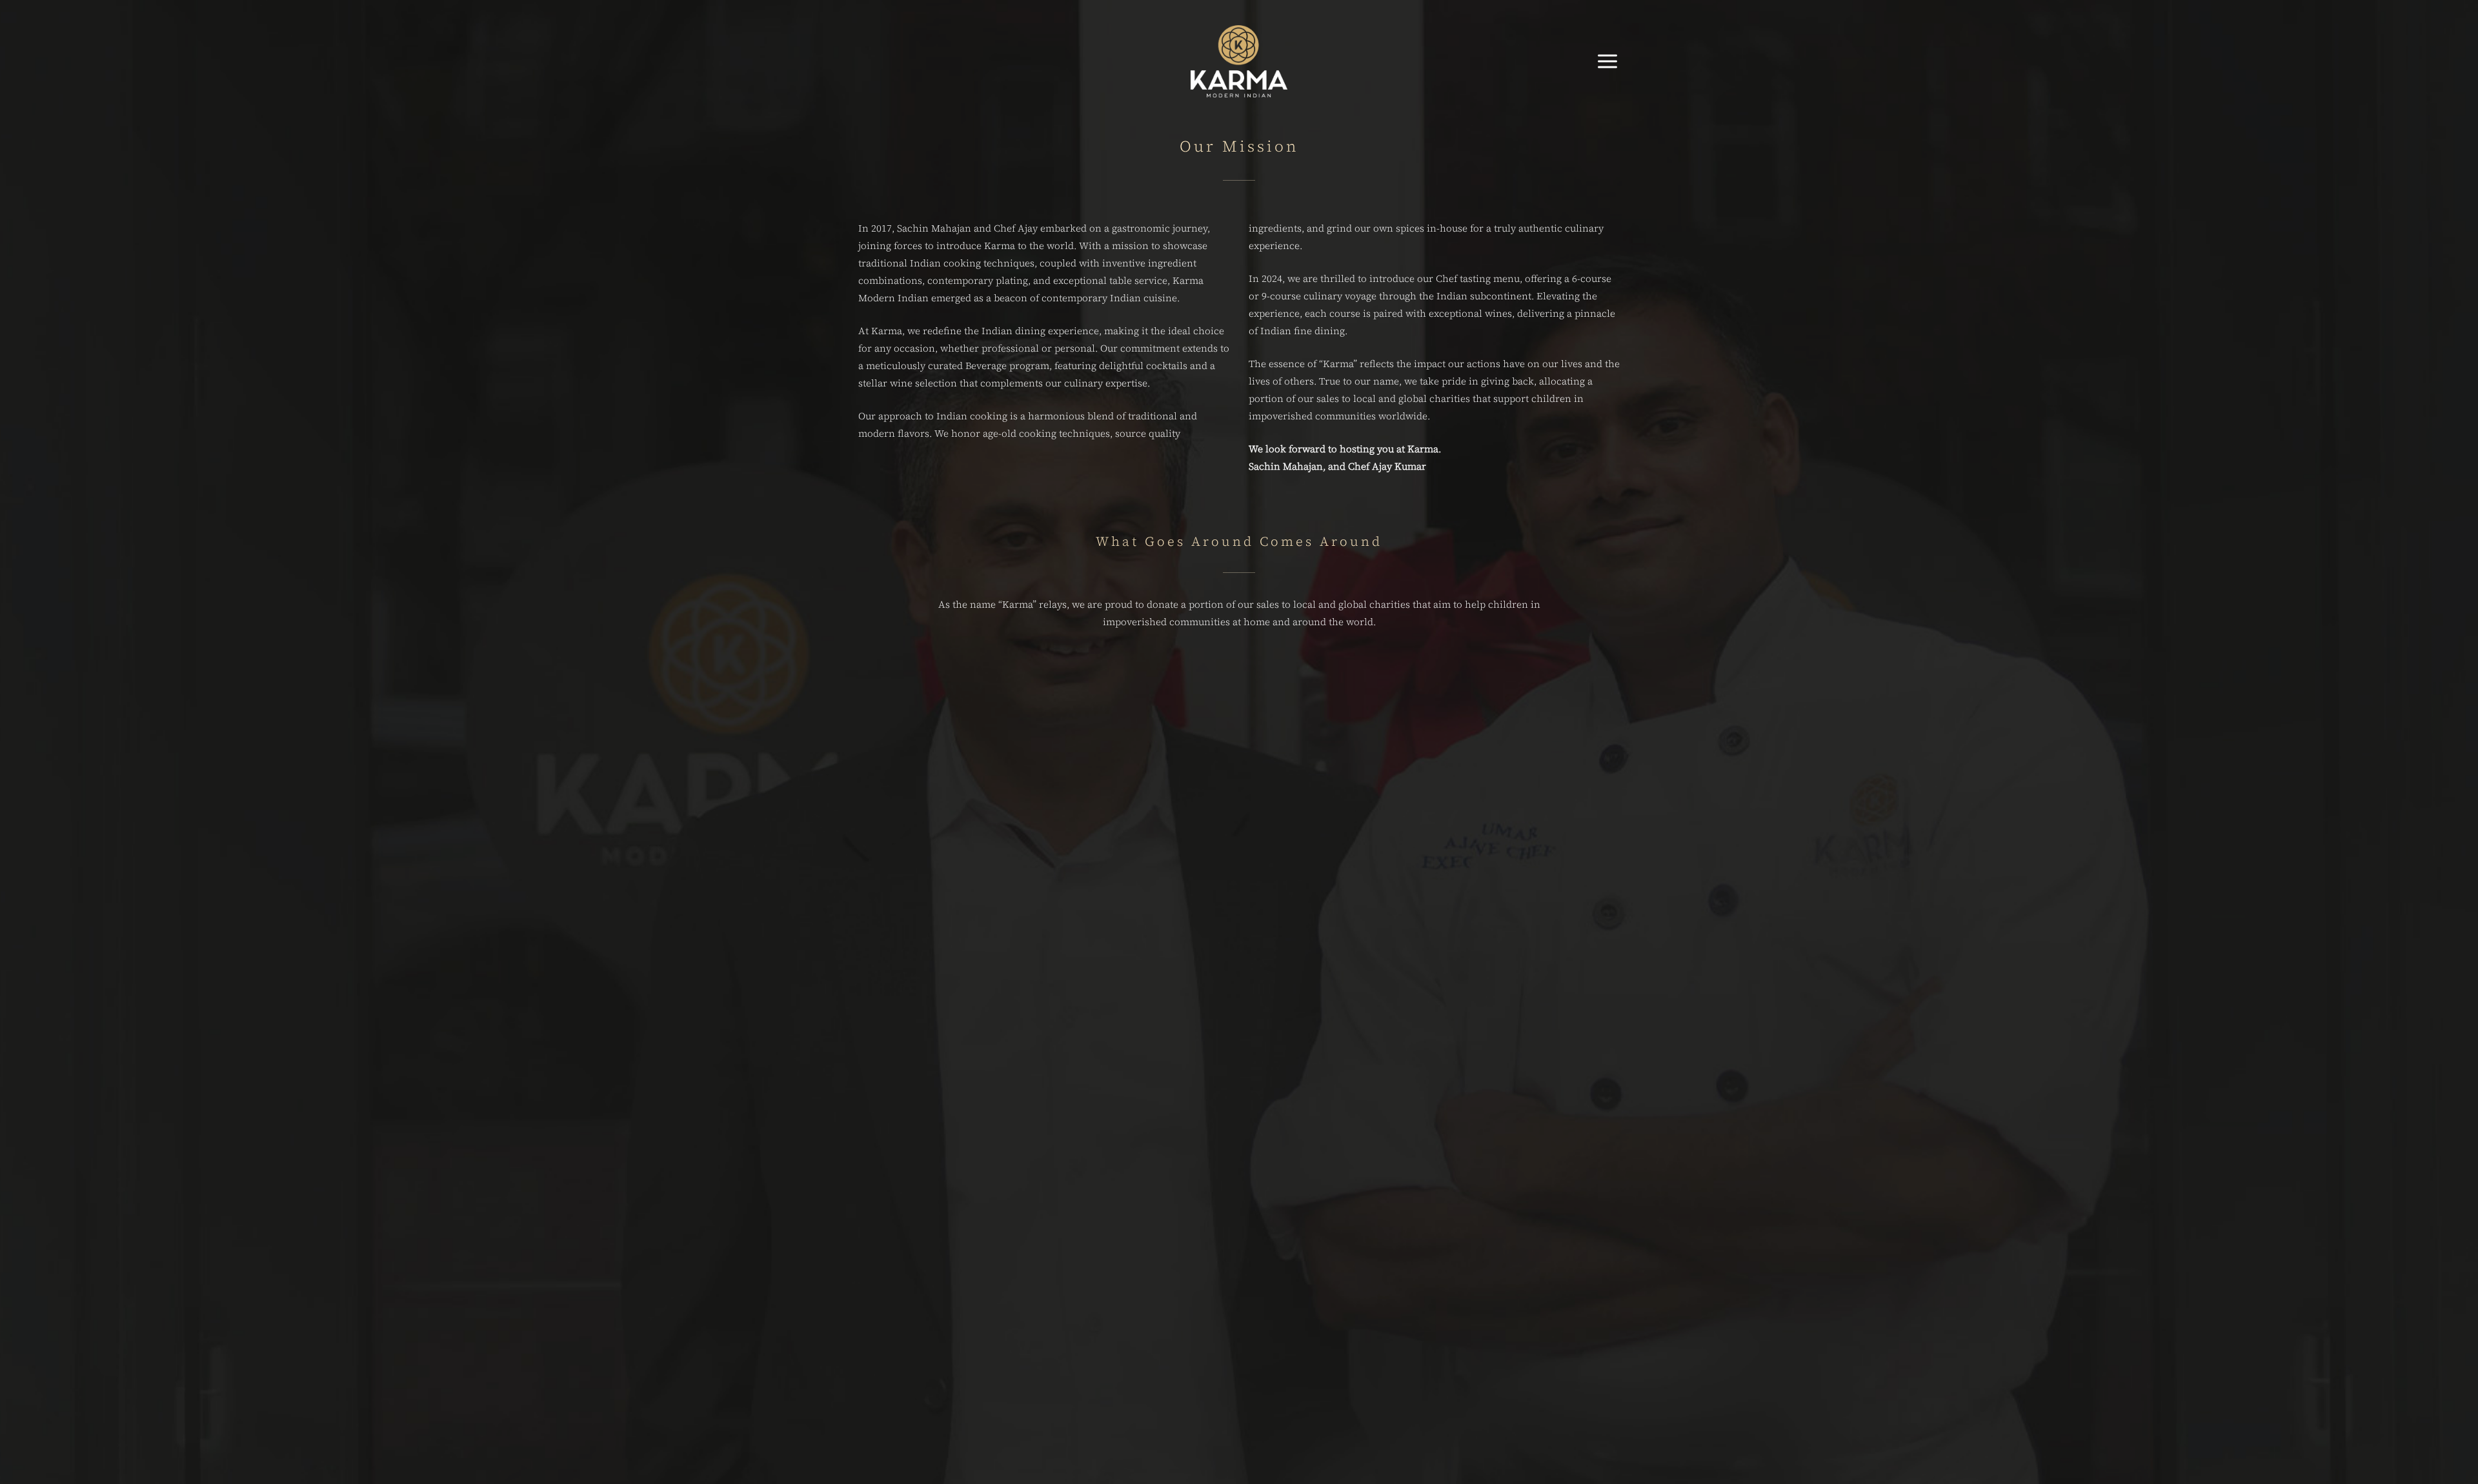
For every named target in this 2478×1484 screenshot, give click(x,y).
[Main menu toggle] (1608, 61)
